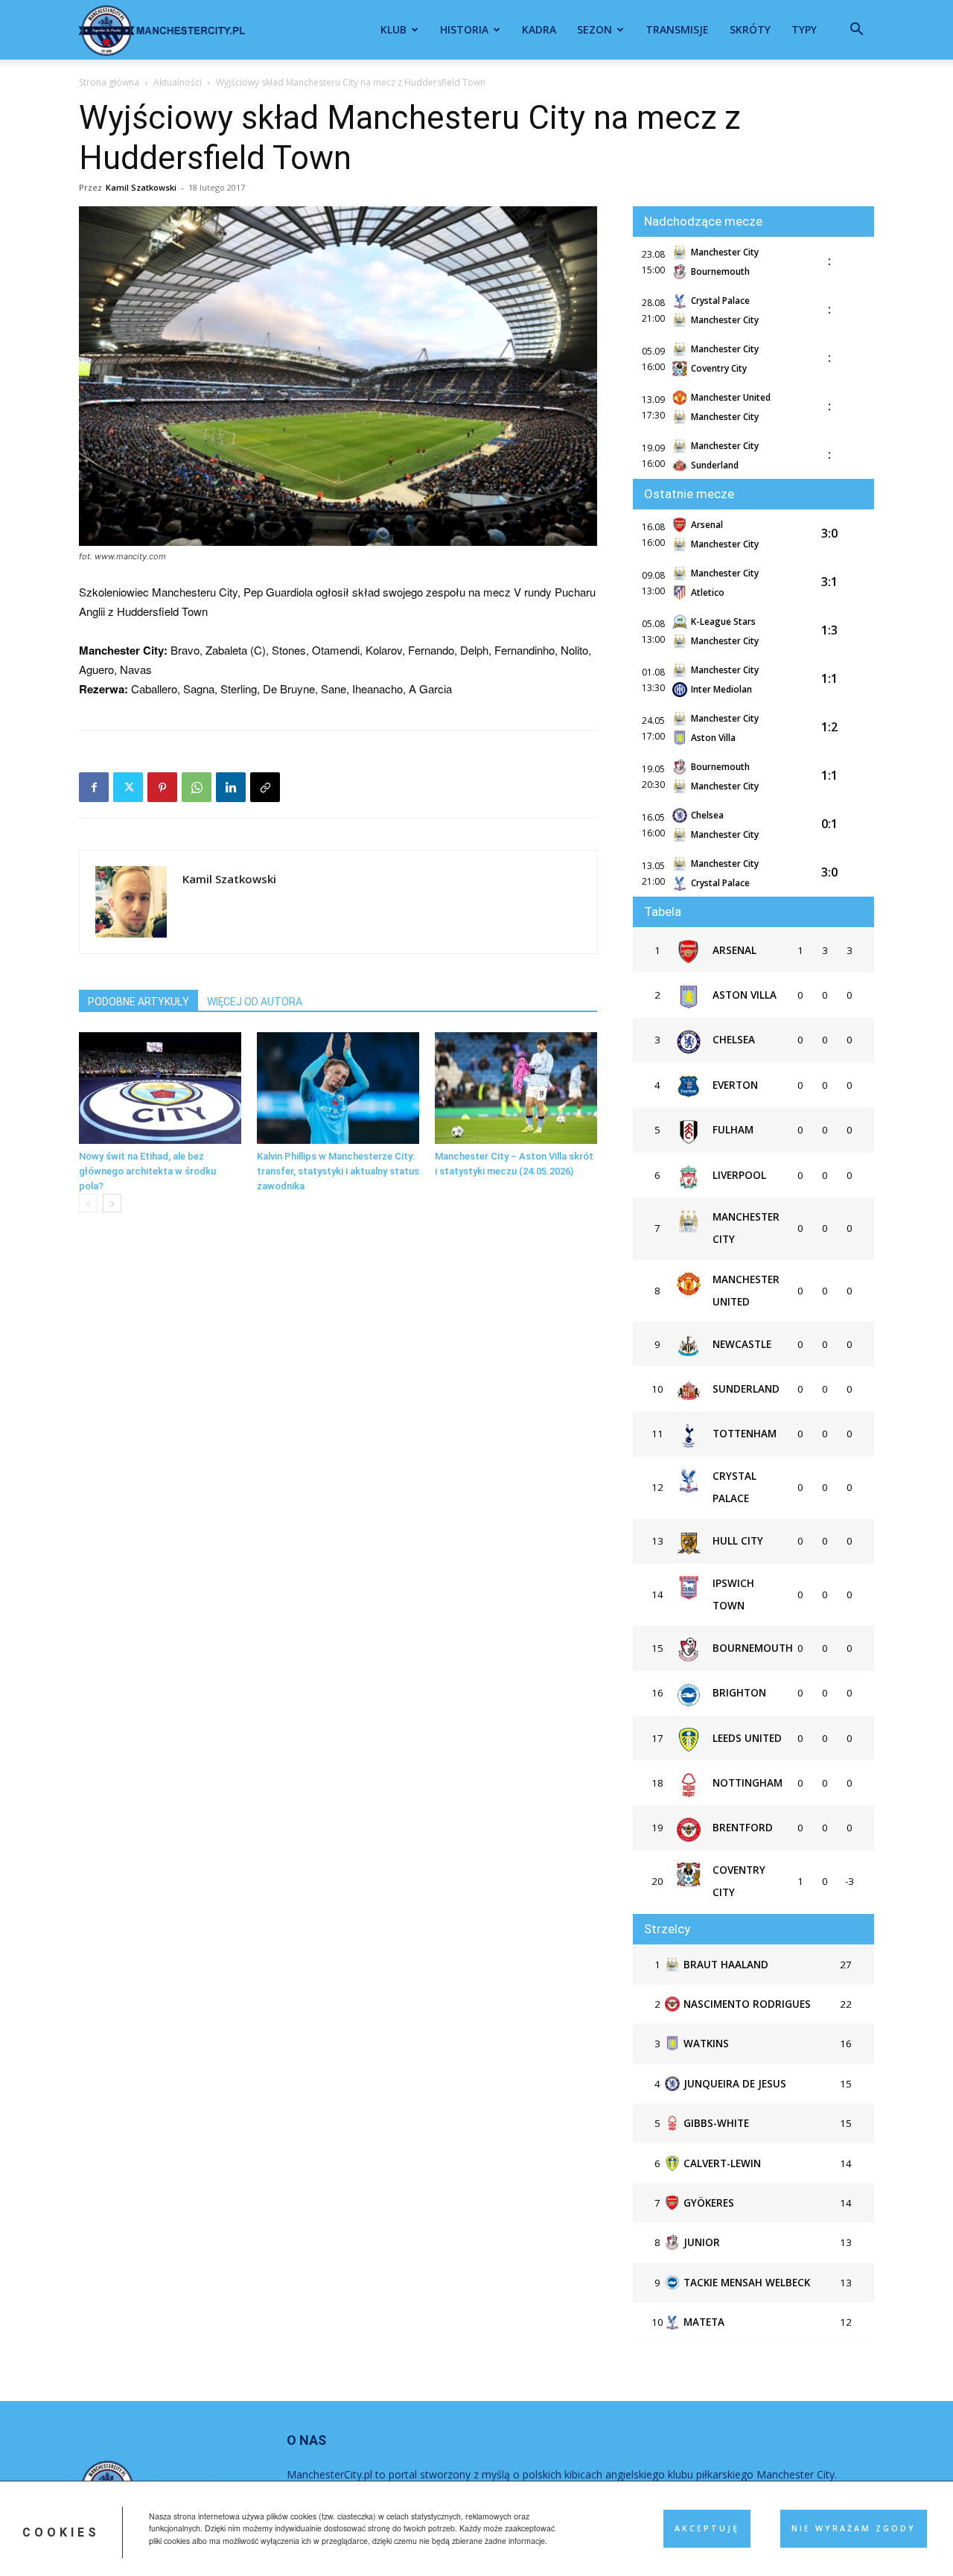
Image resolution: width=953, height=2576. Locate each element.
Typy (804, 29)
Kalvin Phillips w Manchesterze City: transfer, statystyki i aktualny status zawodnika (338, 1171)
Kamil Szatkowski (141, 187)
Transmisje (677, 29)
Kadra (539, 29)
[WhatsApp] (197, 787)
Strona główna (109, 82)
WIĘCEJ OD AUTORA (255, 1002)
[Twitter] (128, 787)
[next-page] (112, 1203)
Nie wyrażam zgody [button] (854, 2528)
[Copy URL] (265, 787)
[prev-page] (88, 1203)
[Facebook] (94, 787)
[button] (856, 31)
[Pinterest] (162, 787)
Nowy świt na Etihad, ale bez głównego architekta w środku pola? (147, 1171)
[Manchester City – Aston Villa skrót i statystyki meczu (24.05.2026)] (516, 1088)
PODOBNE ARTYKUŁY (138, 1002)
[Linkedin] (231, 787)
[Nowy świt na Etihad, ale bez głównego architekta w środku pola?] (160, 1088)
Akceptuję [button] (707, 2528)
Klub (393, 29)
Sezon (595, 29)
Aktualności (178, 82)
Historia (464, 29)
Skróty (750, 29)
